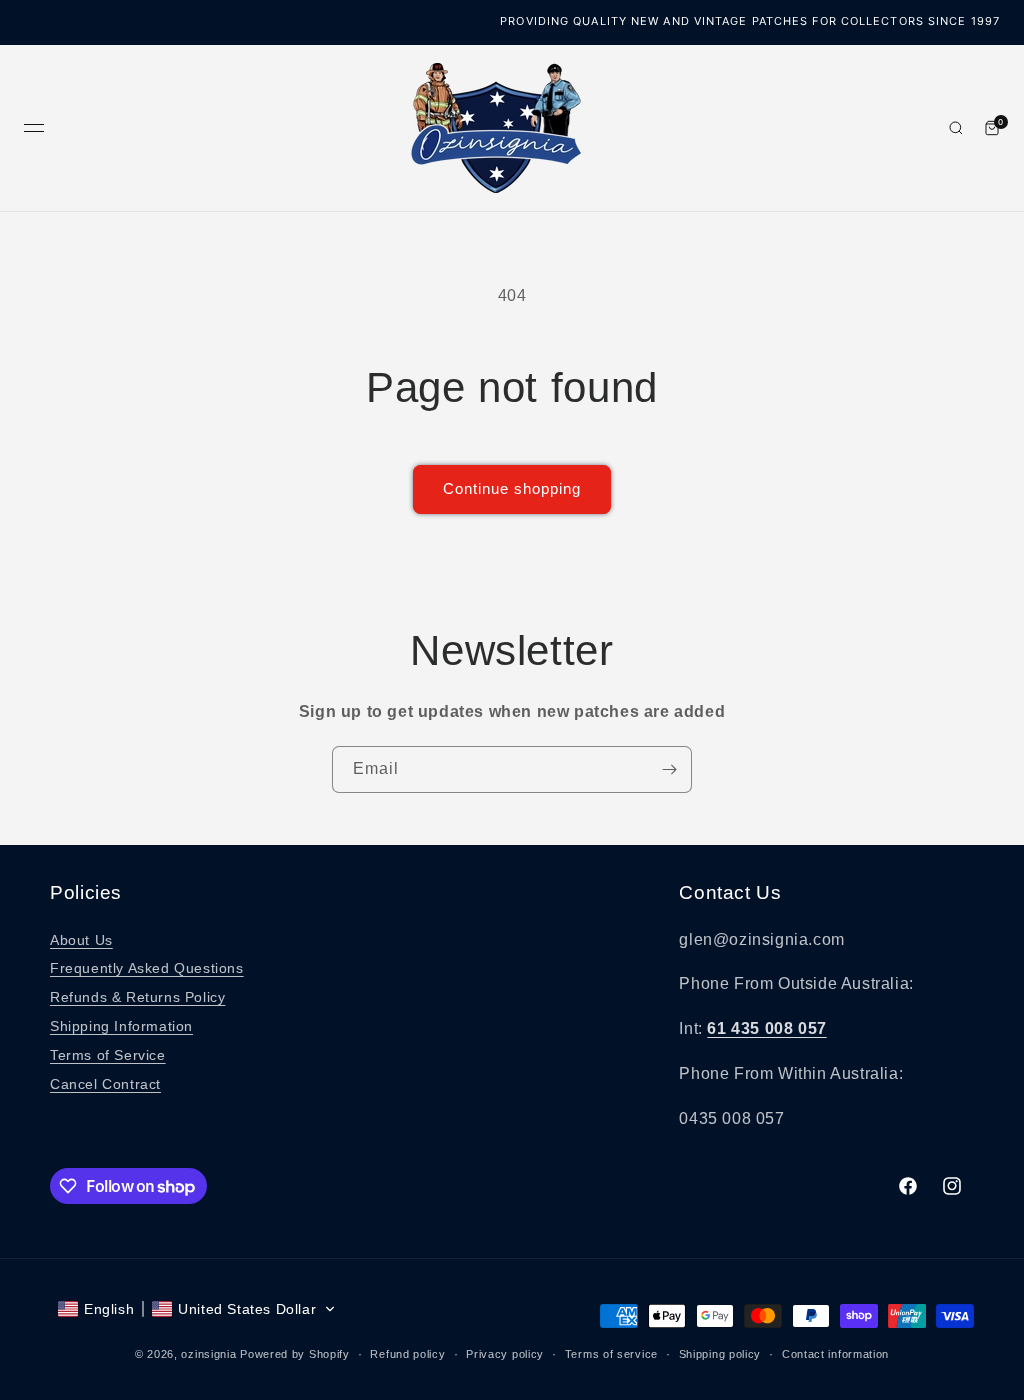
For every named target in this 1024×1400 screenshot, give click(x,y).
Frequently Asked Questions (147, 968)
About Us (81, 940)
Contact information (835, 1354)
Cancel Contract (105, 1084)
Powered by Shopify (295, 1354)
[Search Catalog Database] (956, 128)
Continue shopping (512, 488)
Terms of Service (108, 1055)
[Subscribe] (669, 769)
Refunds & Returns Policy (137, 997)
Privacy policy (505, 1354)
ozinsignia (208, 1354)
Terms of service (611, 1354)
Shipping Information (121, 1026)
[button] (197, 1309)
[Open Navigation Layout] (34, 128)
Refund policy (407, 1354)
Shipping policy (720, 1354)
